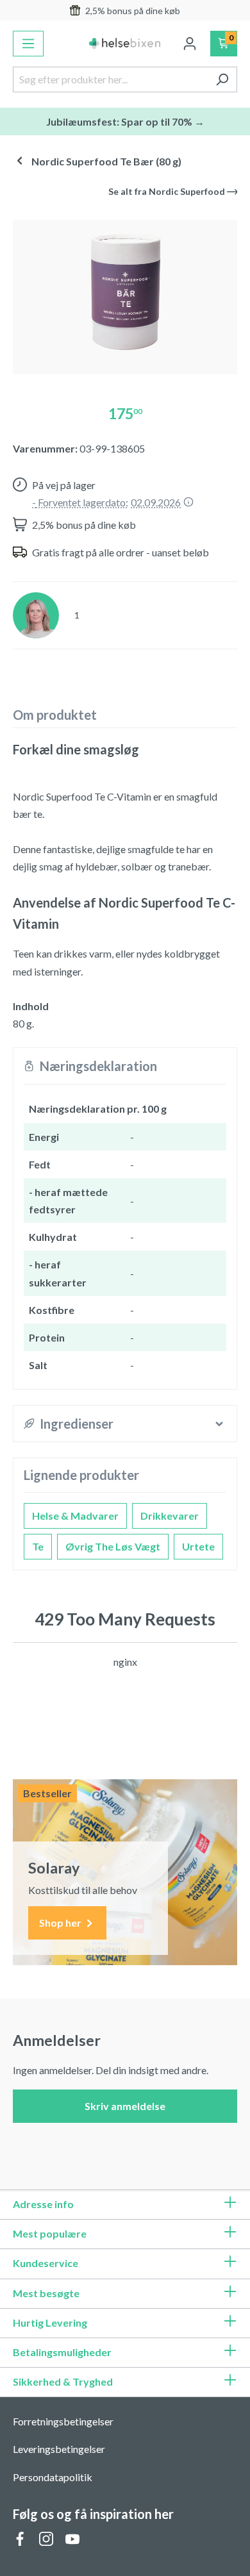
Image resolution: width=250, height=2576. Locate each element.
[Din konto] (190, 44)
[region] (125, 292)
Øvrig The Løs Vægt (113, 1546)
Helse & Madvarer (75, 1516)
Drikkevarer (170, 1516)
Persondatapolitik (53, 2477)
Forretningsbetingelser (63, 2421)
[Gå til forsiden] (125, 44)
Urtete (198, 1546)
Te (38, 1546)
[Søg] (222, 79)
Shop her (61, 1923)
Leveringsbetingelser (59, 2449)
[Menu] (28, 44)
